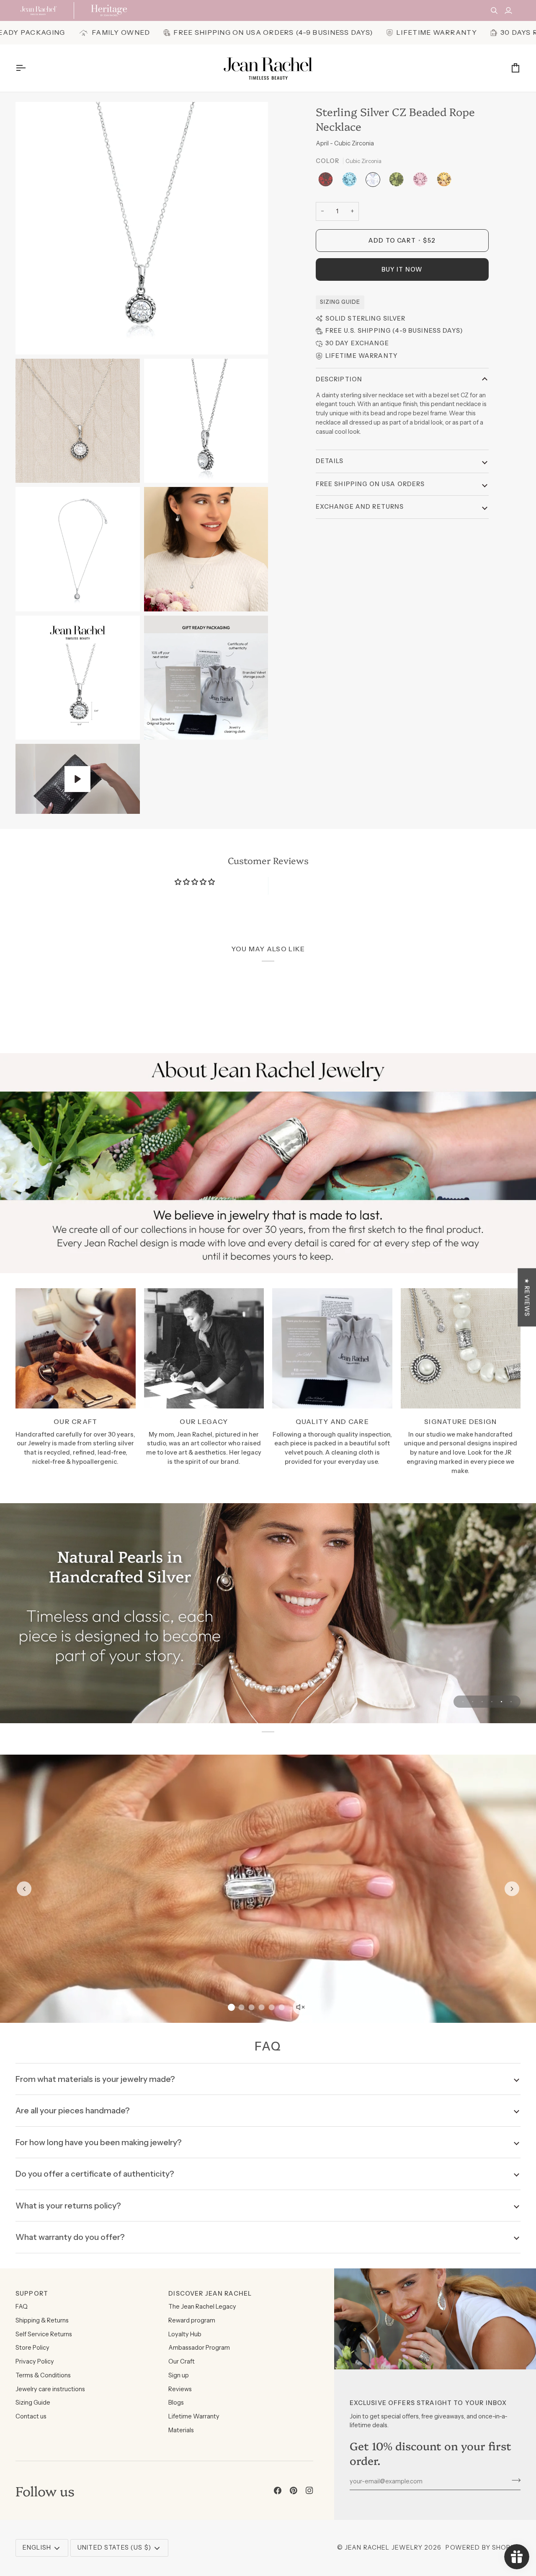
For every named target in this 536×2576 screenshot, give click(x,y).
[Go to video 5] (272, 2007)
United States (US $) (114, 2548)
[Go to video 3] (252, 2007)
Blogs (176, 2403)
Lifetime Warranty (194, 2416)
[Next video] (512, 1889)
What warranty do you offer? (70, 2237)
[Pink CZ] (422, 182)
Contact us (31, 2416)
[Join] (514, 2480)
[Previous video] (24, 1889)
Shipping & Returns (42, 2320)
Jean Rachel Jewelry (384, 2548)
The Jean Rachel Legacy (202, 2307)
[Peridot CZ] (398, 182)
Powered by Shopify (483, 2548)
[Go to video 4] (262, 2007)
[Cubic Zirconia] (375, 182)
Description (339, 379)
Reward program (192, 2320)
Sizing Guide (340, 302)
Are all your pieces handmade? (73, 2110)
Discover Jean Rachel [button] (210, 2294)
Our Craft (182, 2361)
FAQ (22, 2307)
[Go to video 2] (242, 2007)
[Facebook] (278, 2491)
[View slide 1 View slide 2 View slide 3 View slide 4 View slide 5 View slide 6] (268, 1613)
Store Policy (32, 2348)
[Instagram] (309, 2491)
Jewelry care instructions (50, 2389)
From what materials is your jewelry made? (95, 2079)
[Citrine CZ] (444, 182)
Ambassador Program (199, 2348)
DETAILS (330, 461)
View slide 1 (463, 1702)
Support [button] (32, 2294)
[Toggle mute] (300, 2007)
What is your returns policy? (68, 2206)
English (37, 2548)
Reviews (180, 2389)
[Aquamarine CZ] (352, 182)
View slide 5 (501, 1702)
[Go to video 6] (282, 2007)
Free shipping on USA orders (370, 484)
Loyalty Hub (185, 2334)
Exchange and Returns (360, 507)
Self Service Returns (44, 2334)
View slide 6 (511, 1702)
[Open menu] (28, 68)
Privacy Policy (35, 2361)
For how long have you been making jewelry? (99, 2142)
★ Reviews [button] (527, 1297)
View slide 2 (473, 1702)
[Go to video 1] (231, 2008)
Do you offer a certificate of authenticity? (95, 2174)
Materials (181, 2430)
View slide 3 (482, 1702)
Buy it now (402, 269)
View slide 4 (492, 1702)
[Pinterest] (294, 2491)
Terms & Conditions (43, 2375)
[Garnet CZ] (328, 182)
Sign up (179, 2375)
